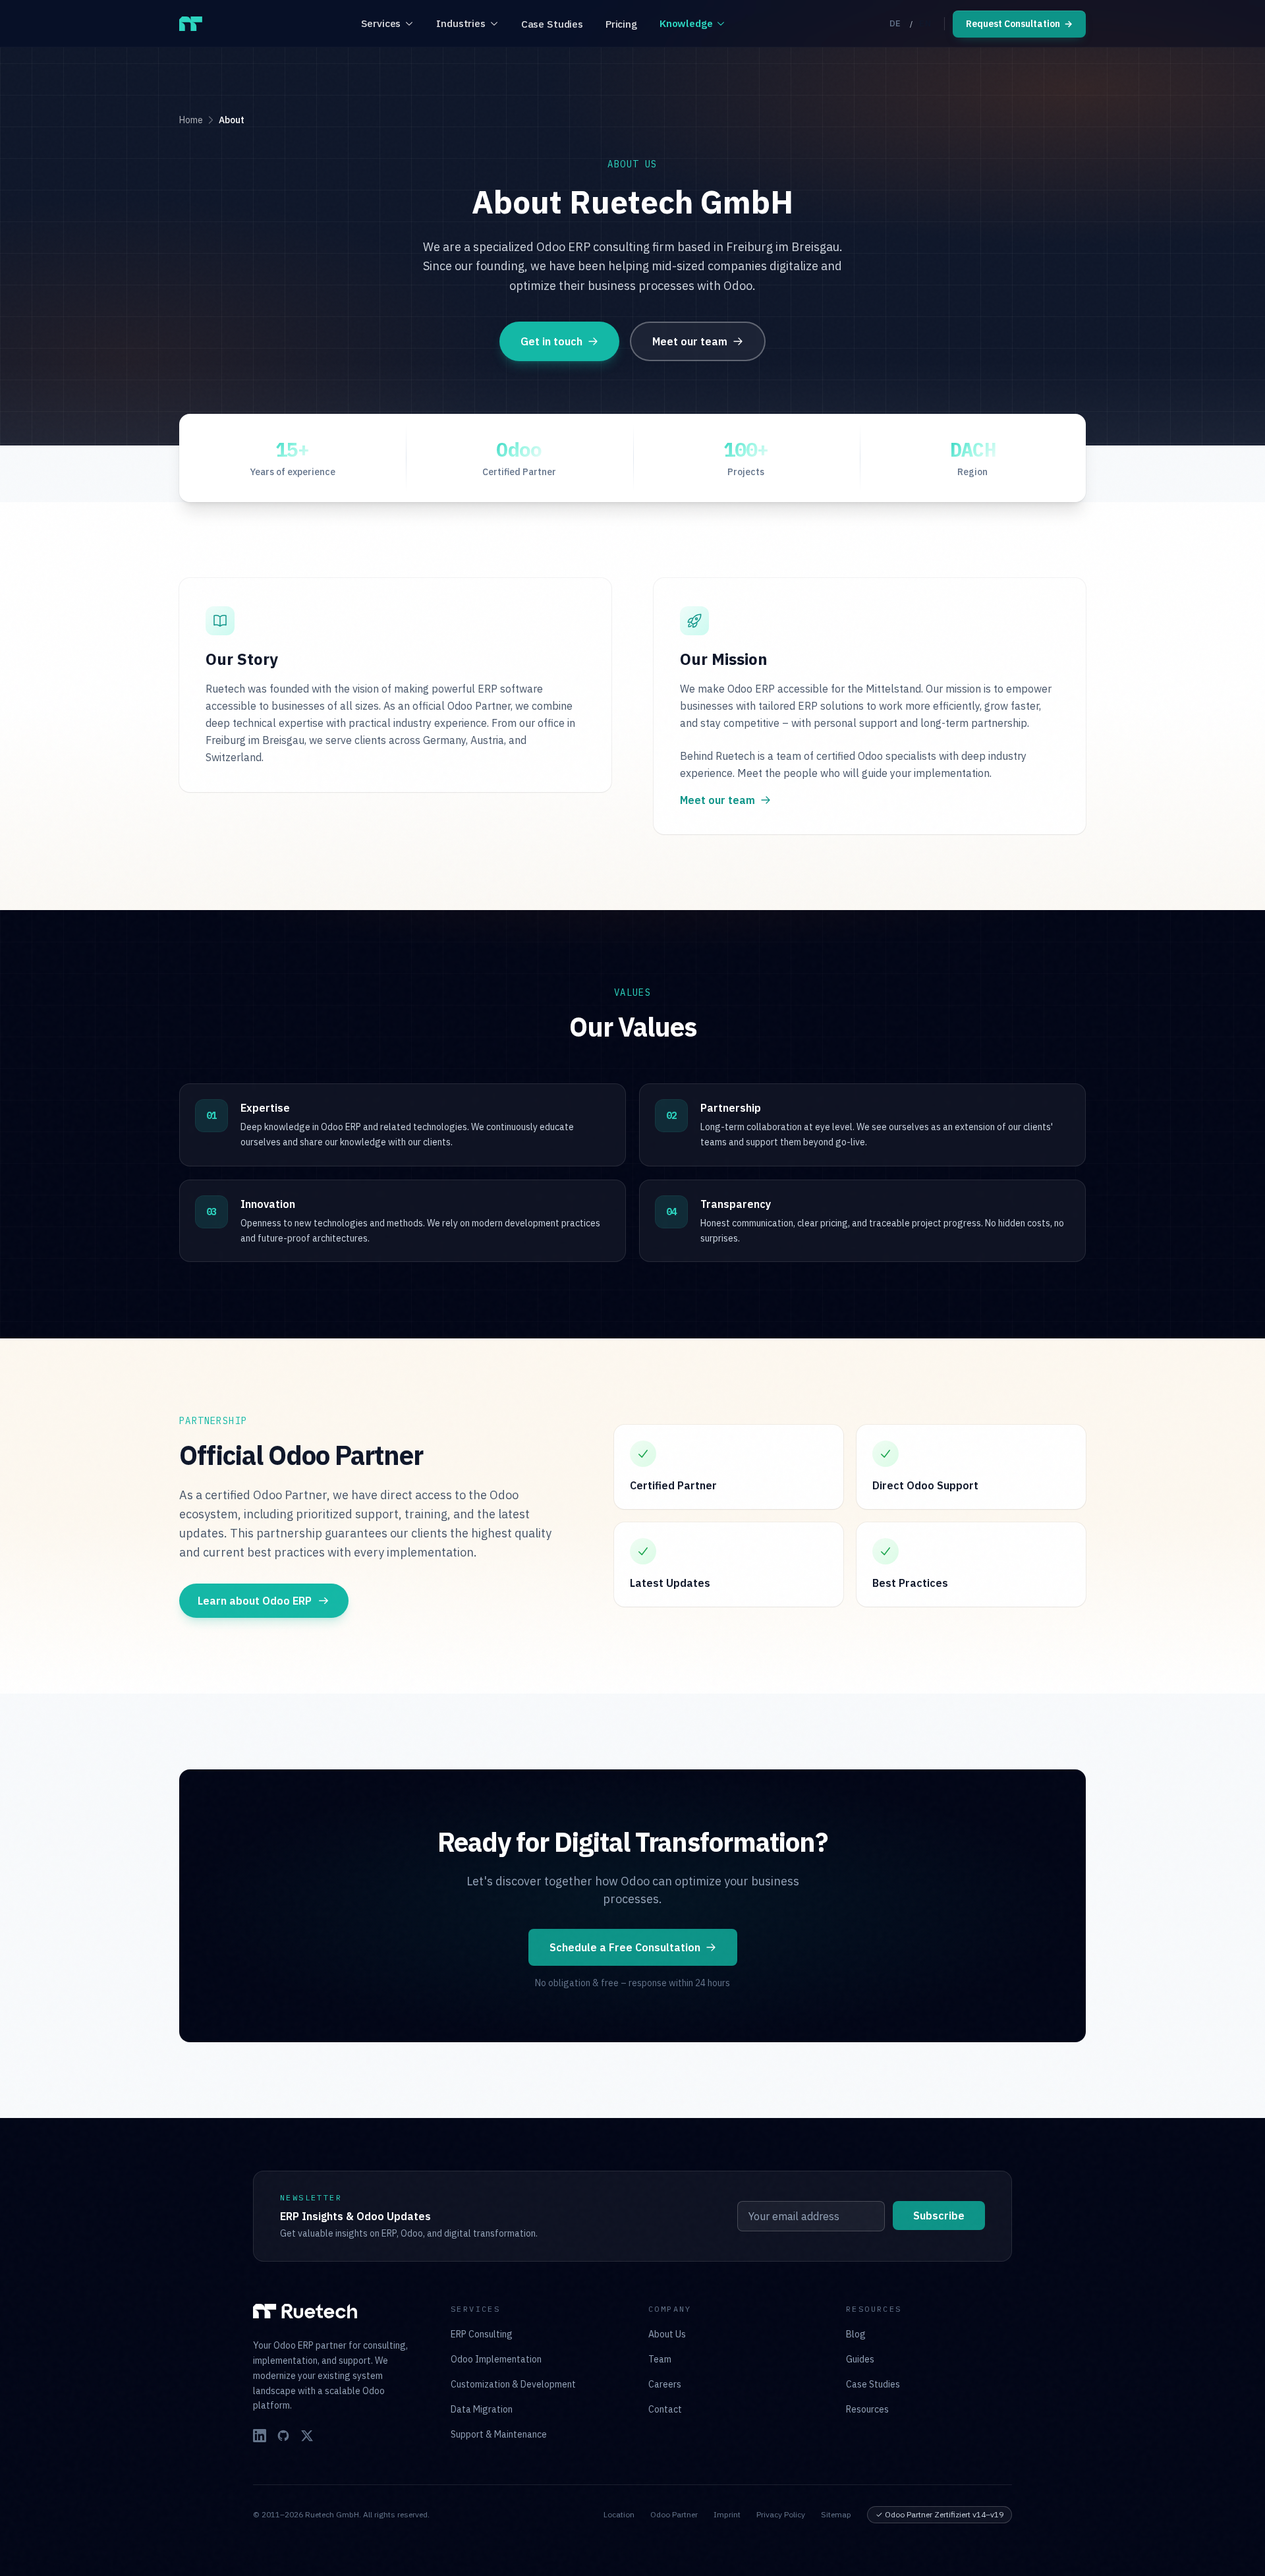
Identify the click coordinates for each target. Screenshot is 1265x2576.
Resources (867, 2409)
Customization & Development (513, 2384)
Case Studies (552, 24)
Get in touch (551, 341)
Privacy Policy (781, 2514)
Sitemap (836, 2514)
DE (895, 23)
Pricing (621, 24)
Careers (665, 2384)
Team (660, 2359)
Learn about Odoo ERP (255, 1601)
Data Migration (482, 2409)
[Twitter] (307, 2436)
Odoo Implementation (496, 2359)
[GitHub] (283, 2436)
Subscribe (939, 2216)
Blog (856, 2334)
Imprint (727, 2514)
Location (619, 2514)
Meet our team (690, 341)
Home (191, 120)
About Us (667, 2334)
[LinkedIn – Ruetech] (260, 2436)
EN (925, 23)
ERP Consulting (482, 2334)
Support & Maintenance (499, 2434)
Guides (860, 2359)
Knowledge (686, 23)
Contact (665, 2409)
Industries (461, 23)
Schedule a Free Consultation (625, 1947)
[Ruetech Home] (191, 24)
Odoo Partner (674, 2514)
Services (381, 23)
